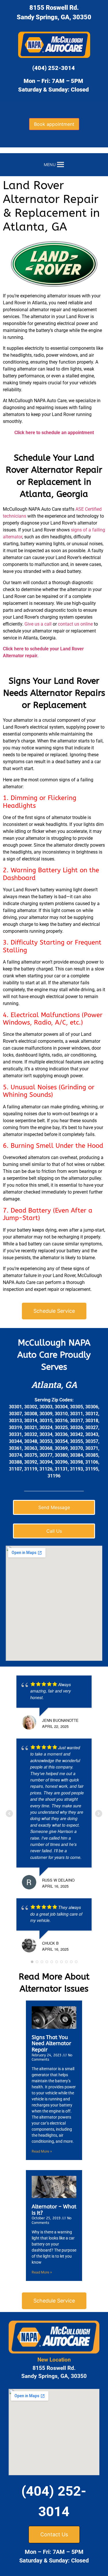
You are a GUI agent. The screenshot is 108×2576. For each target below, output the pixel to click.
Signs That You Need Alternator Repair (51, 2044)
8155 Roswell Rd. (54, 8)
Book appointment (54, 124)
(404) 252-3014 (54, 68)
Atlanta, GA (54, 1385)
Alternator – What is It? (54, 2210)
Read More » (42, 2151)
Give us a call (38, 624)
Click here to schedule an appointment (54, 433)
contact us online (75, 624)
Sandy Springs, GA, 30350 (54, 17)
